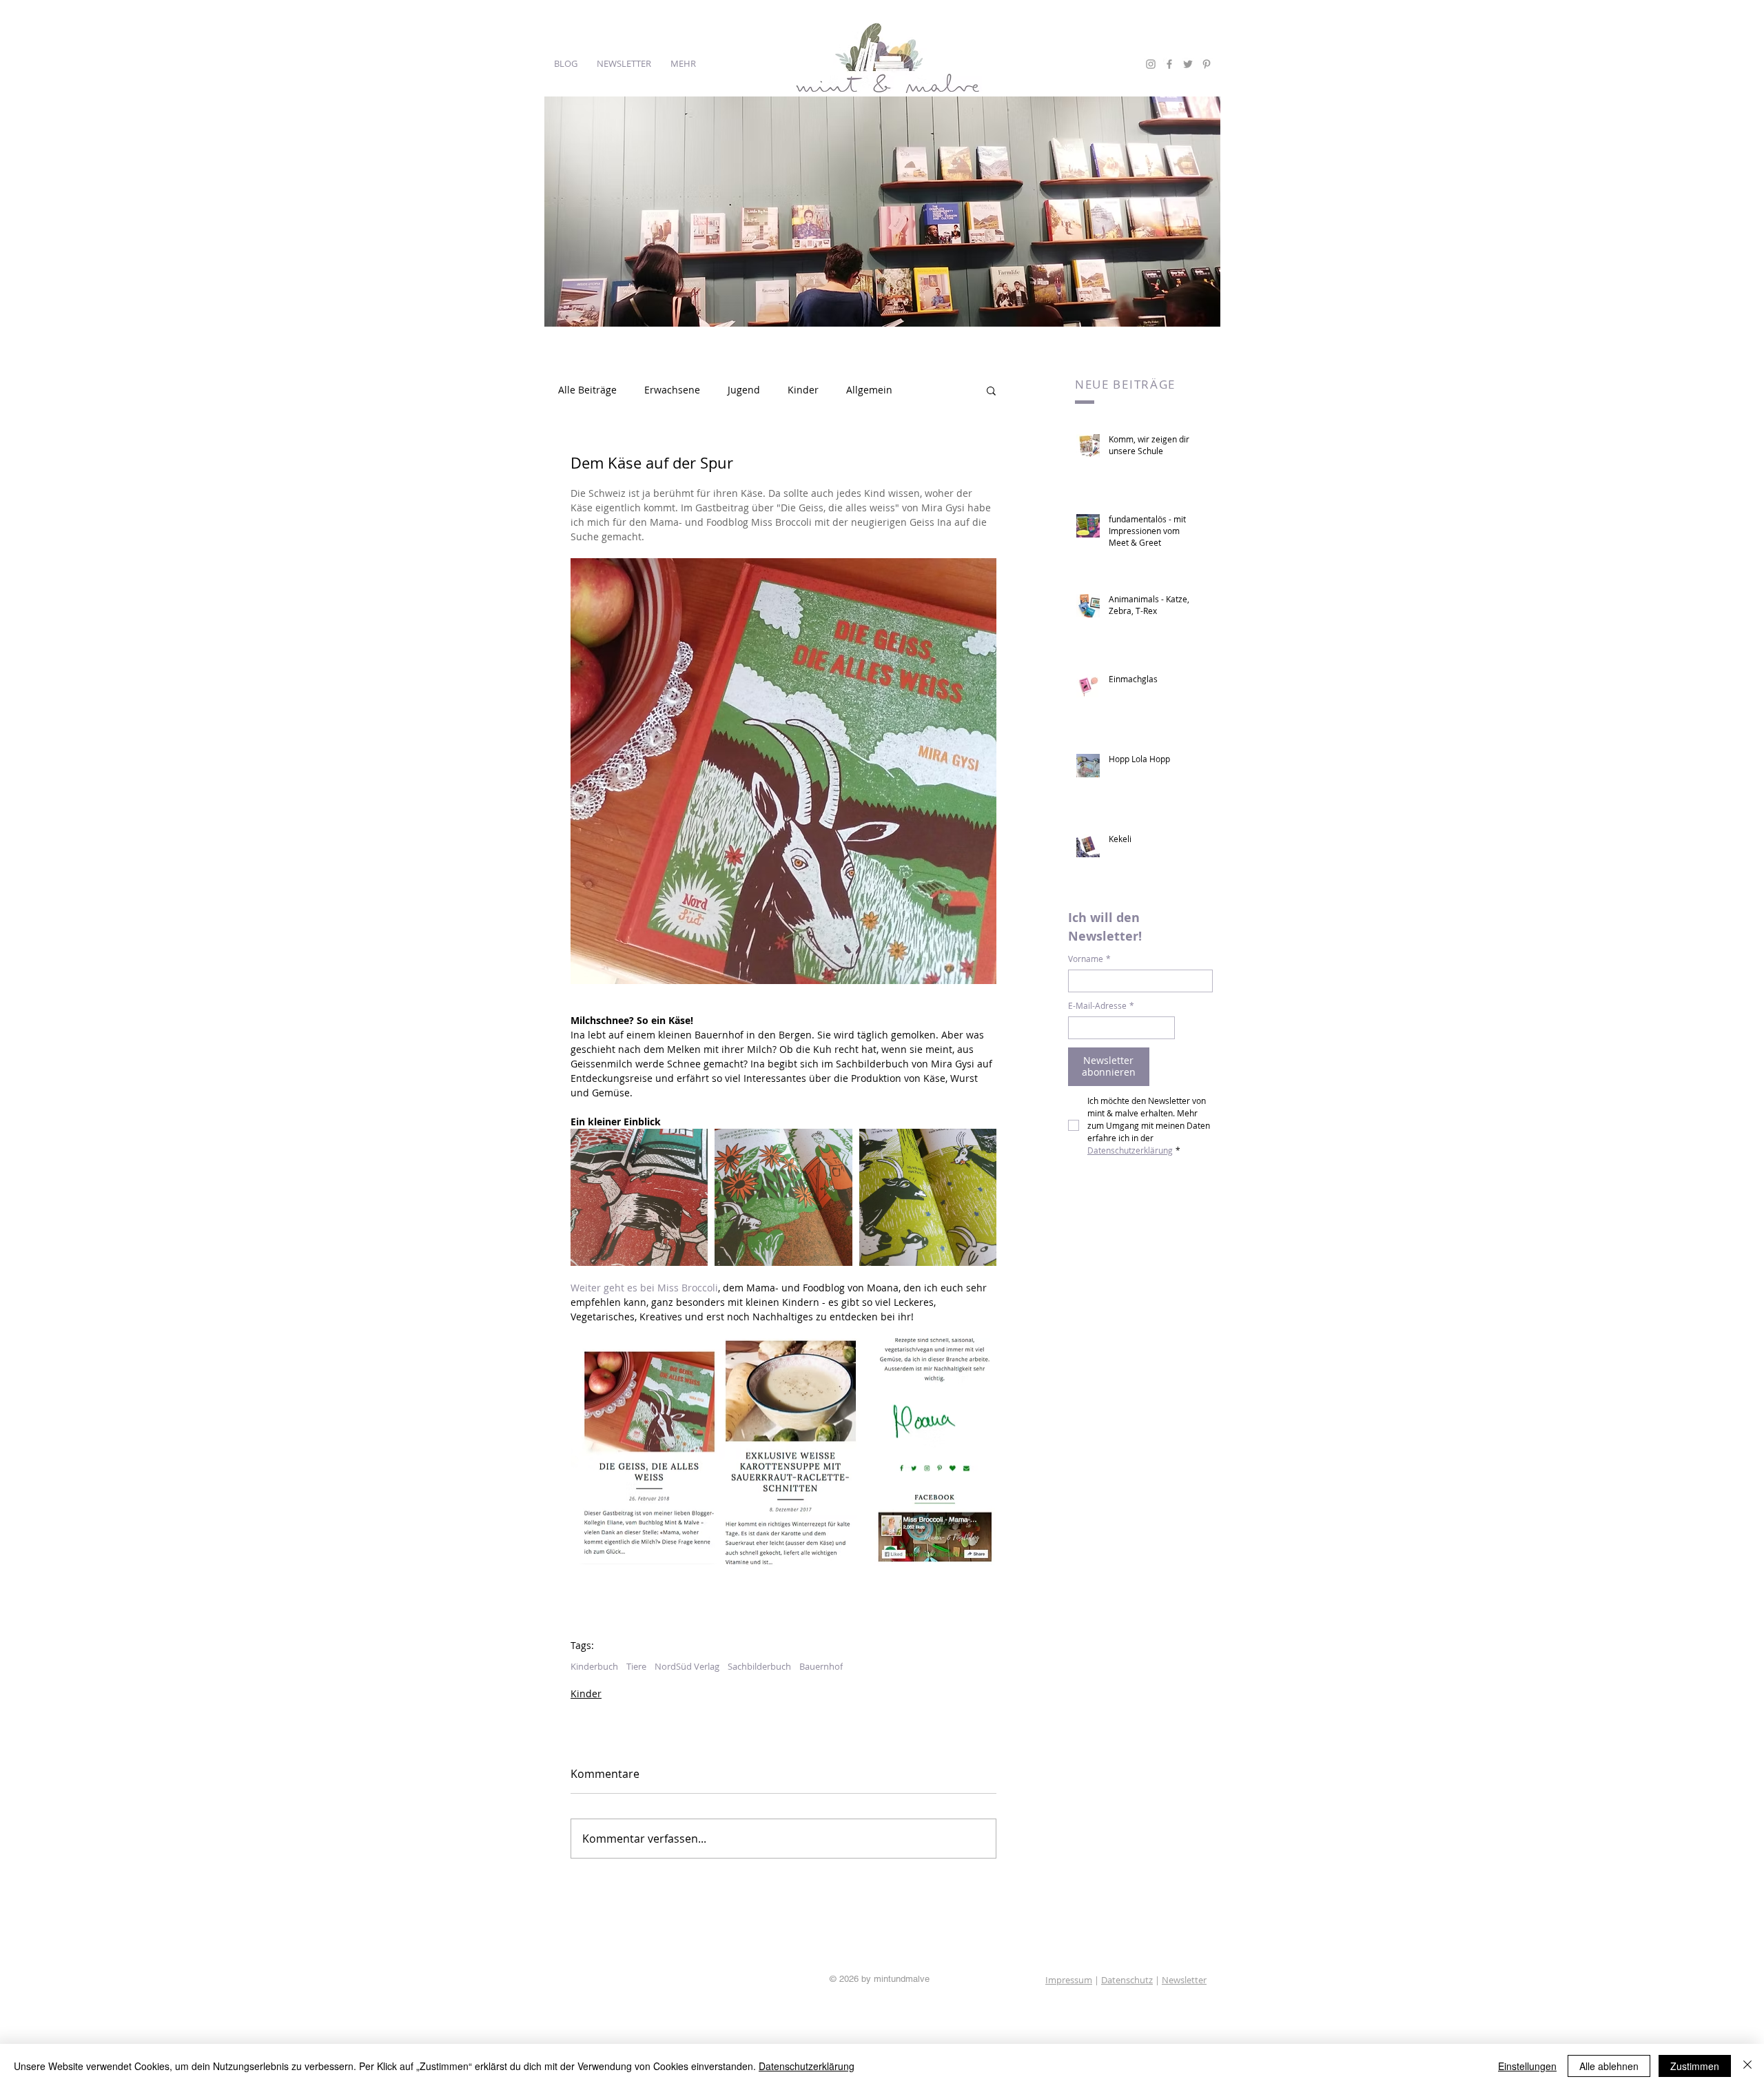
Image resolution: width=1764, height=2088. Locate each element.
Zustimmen (1695, 2066)
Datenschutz (1127, 1980)
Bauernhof (821, 1666)
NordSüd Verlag (687, 1666)
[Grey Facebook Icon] (1169, 64)
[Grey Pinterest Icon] (1207, 64)
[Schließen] (1747, 2066)
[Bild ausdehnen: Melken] (639, 1197)
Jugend (744, 390)
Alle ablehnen (1609, 2066)
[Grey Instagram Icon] (1151, 64)
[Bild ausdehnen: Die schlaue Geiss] (928, 1197)
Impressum (1069, 1980)
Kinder (803, 390)
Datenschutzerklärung (807, 2066)
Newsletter (1184, 1980)
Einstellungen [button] (1527, 2066)
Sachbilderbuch (759, 1666)
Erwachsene (672, 390)
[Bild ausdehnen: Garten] (783, 1197)
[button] (991, 390)
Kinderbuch (594, 1666)
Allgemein (869, 390)
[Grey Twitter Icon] (1188, 64)
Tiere (636, 1666)
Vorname (1089, 959)
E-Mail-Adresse (1101, 1006)
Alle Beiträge (587, 390)
